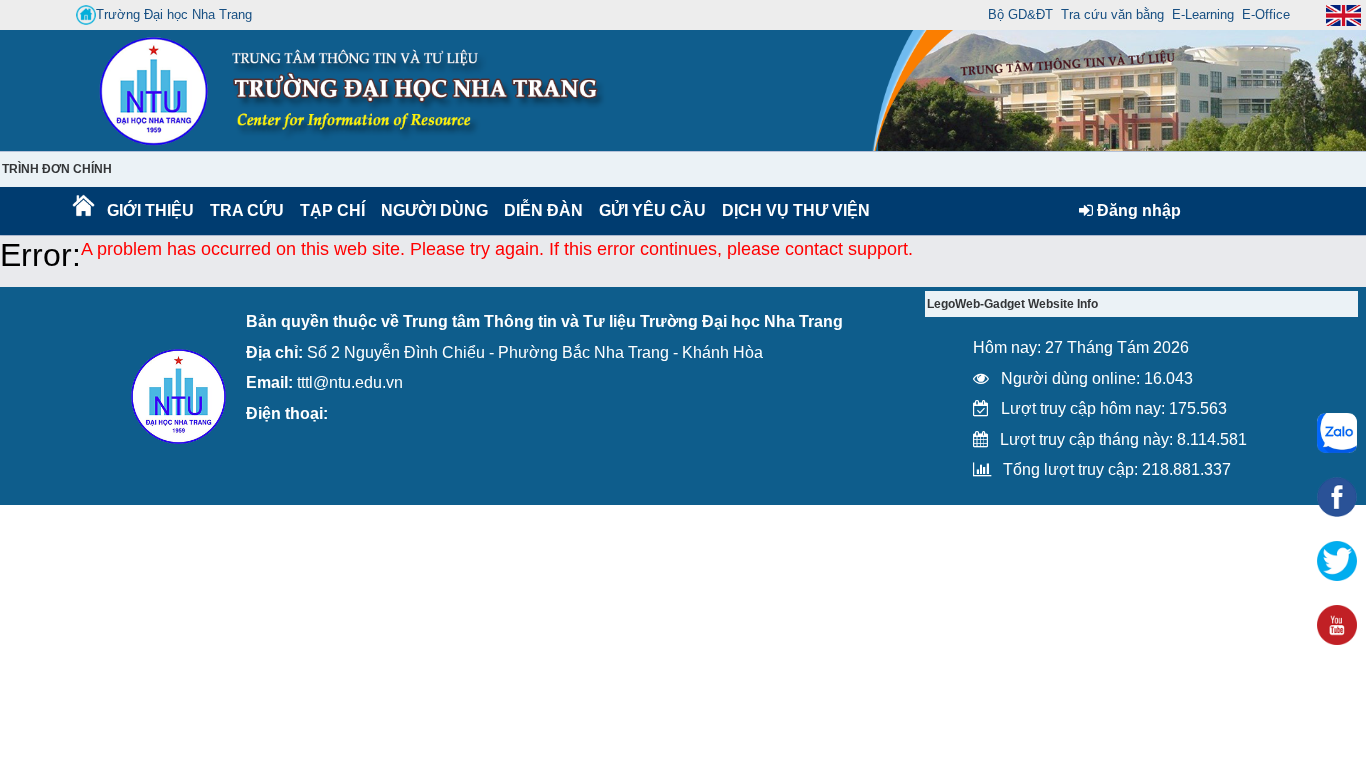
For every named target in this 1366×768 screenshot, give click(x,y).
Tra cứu (246, 210)
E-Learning (1203, 14)
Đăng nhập (1137, 210)
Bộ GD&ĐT (1020, 14)
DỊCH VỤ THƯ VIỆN (792, 210)
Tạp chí (332, 210)
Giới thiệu (149, 210)
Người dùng (432, 210)
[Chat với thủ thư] (1337, 433)
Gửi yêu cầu (652, 210)
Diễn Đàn (543, 210)
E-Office (1266, 14)
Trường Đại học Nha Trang (174, 14)
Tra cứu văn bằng (1112, 14)
